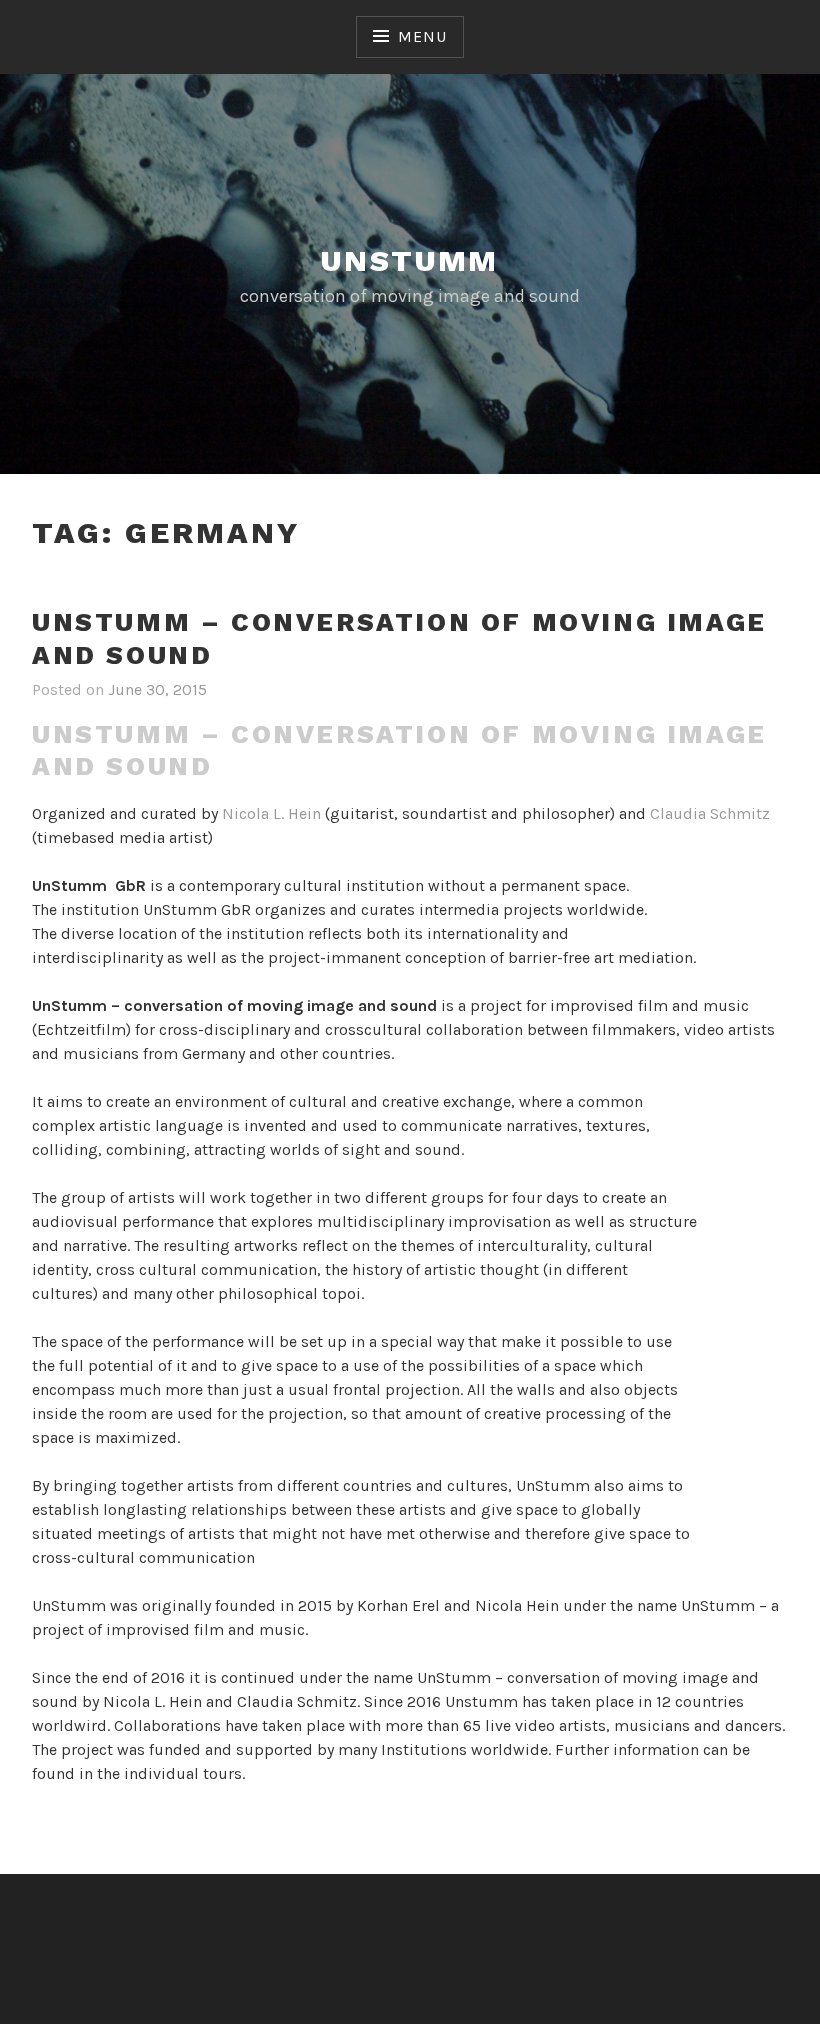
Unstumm (410, 260)
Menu (422, 36)
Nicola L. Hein (271, 813)
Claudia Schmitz (710, 813)
